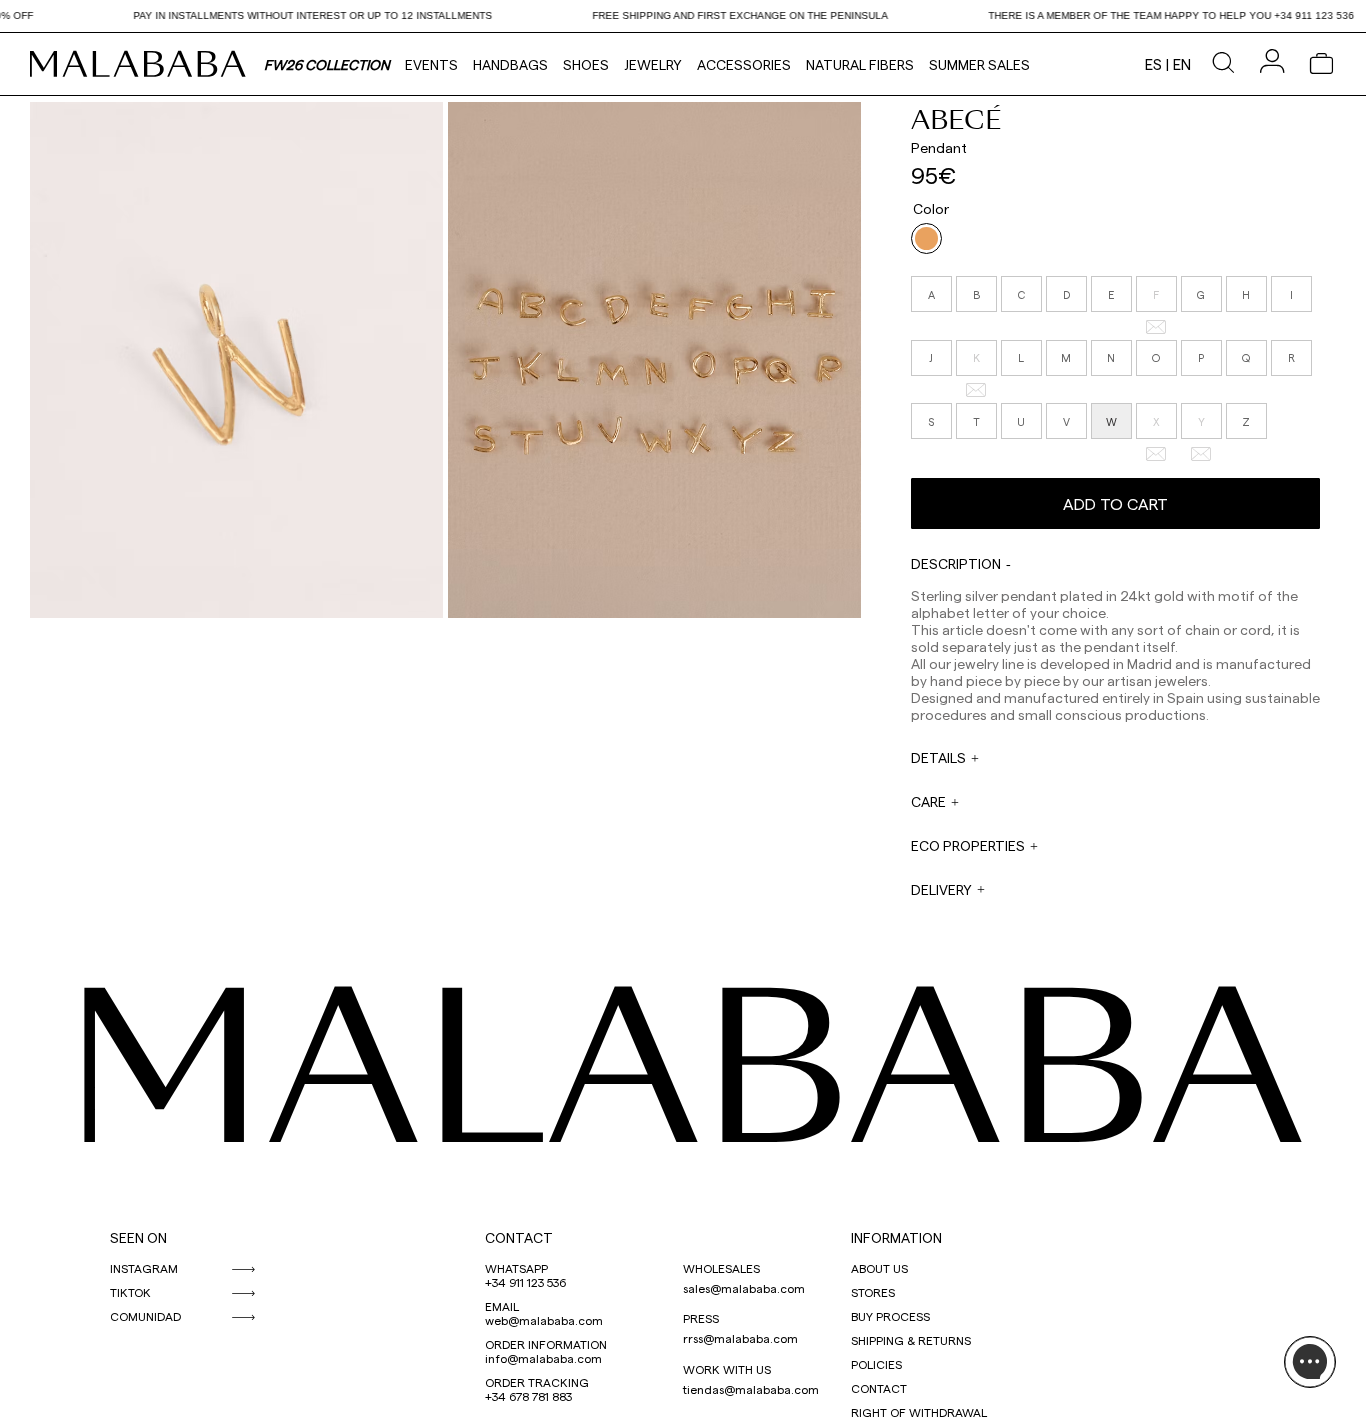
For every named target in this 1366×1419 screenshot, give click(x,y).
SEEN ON (138, 1237)
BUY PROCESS (890, 1316)
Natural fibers (860, 64)
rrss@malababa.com (740, 1338)
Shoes (586, 64)
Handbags (510, 64)
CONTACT (519, 1237)
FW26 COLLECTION (327, 64)
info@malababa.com (543, 1358)
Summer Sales (979, 64)
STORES (873, 1292)
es (1153, 64)
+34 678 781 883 (528, 1396)
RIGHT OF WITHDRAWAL (919, 1412)
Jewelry (653, 64)
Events (431, 64)
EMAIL (502, 1306)
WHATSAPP (516, 1268)
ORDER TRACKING (537, 1382)
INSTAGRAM (144, 1268)
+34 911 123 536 (525, 1282)
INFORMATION (896, 1237)
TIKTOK (130, 1292)
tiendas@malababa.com (751, 1389)
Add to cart (1115, 503)
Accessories (744, 64)
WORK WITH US (727, 1369)
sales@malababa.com (744, 1288)
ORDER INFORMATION (546, 1344)
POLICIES (876, 1364)
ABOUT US (879, 1268)
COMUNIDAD (145, 1316)
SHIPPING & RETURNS (911, 1340)
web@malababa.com (544, 1320)
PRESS (701, 1318)
